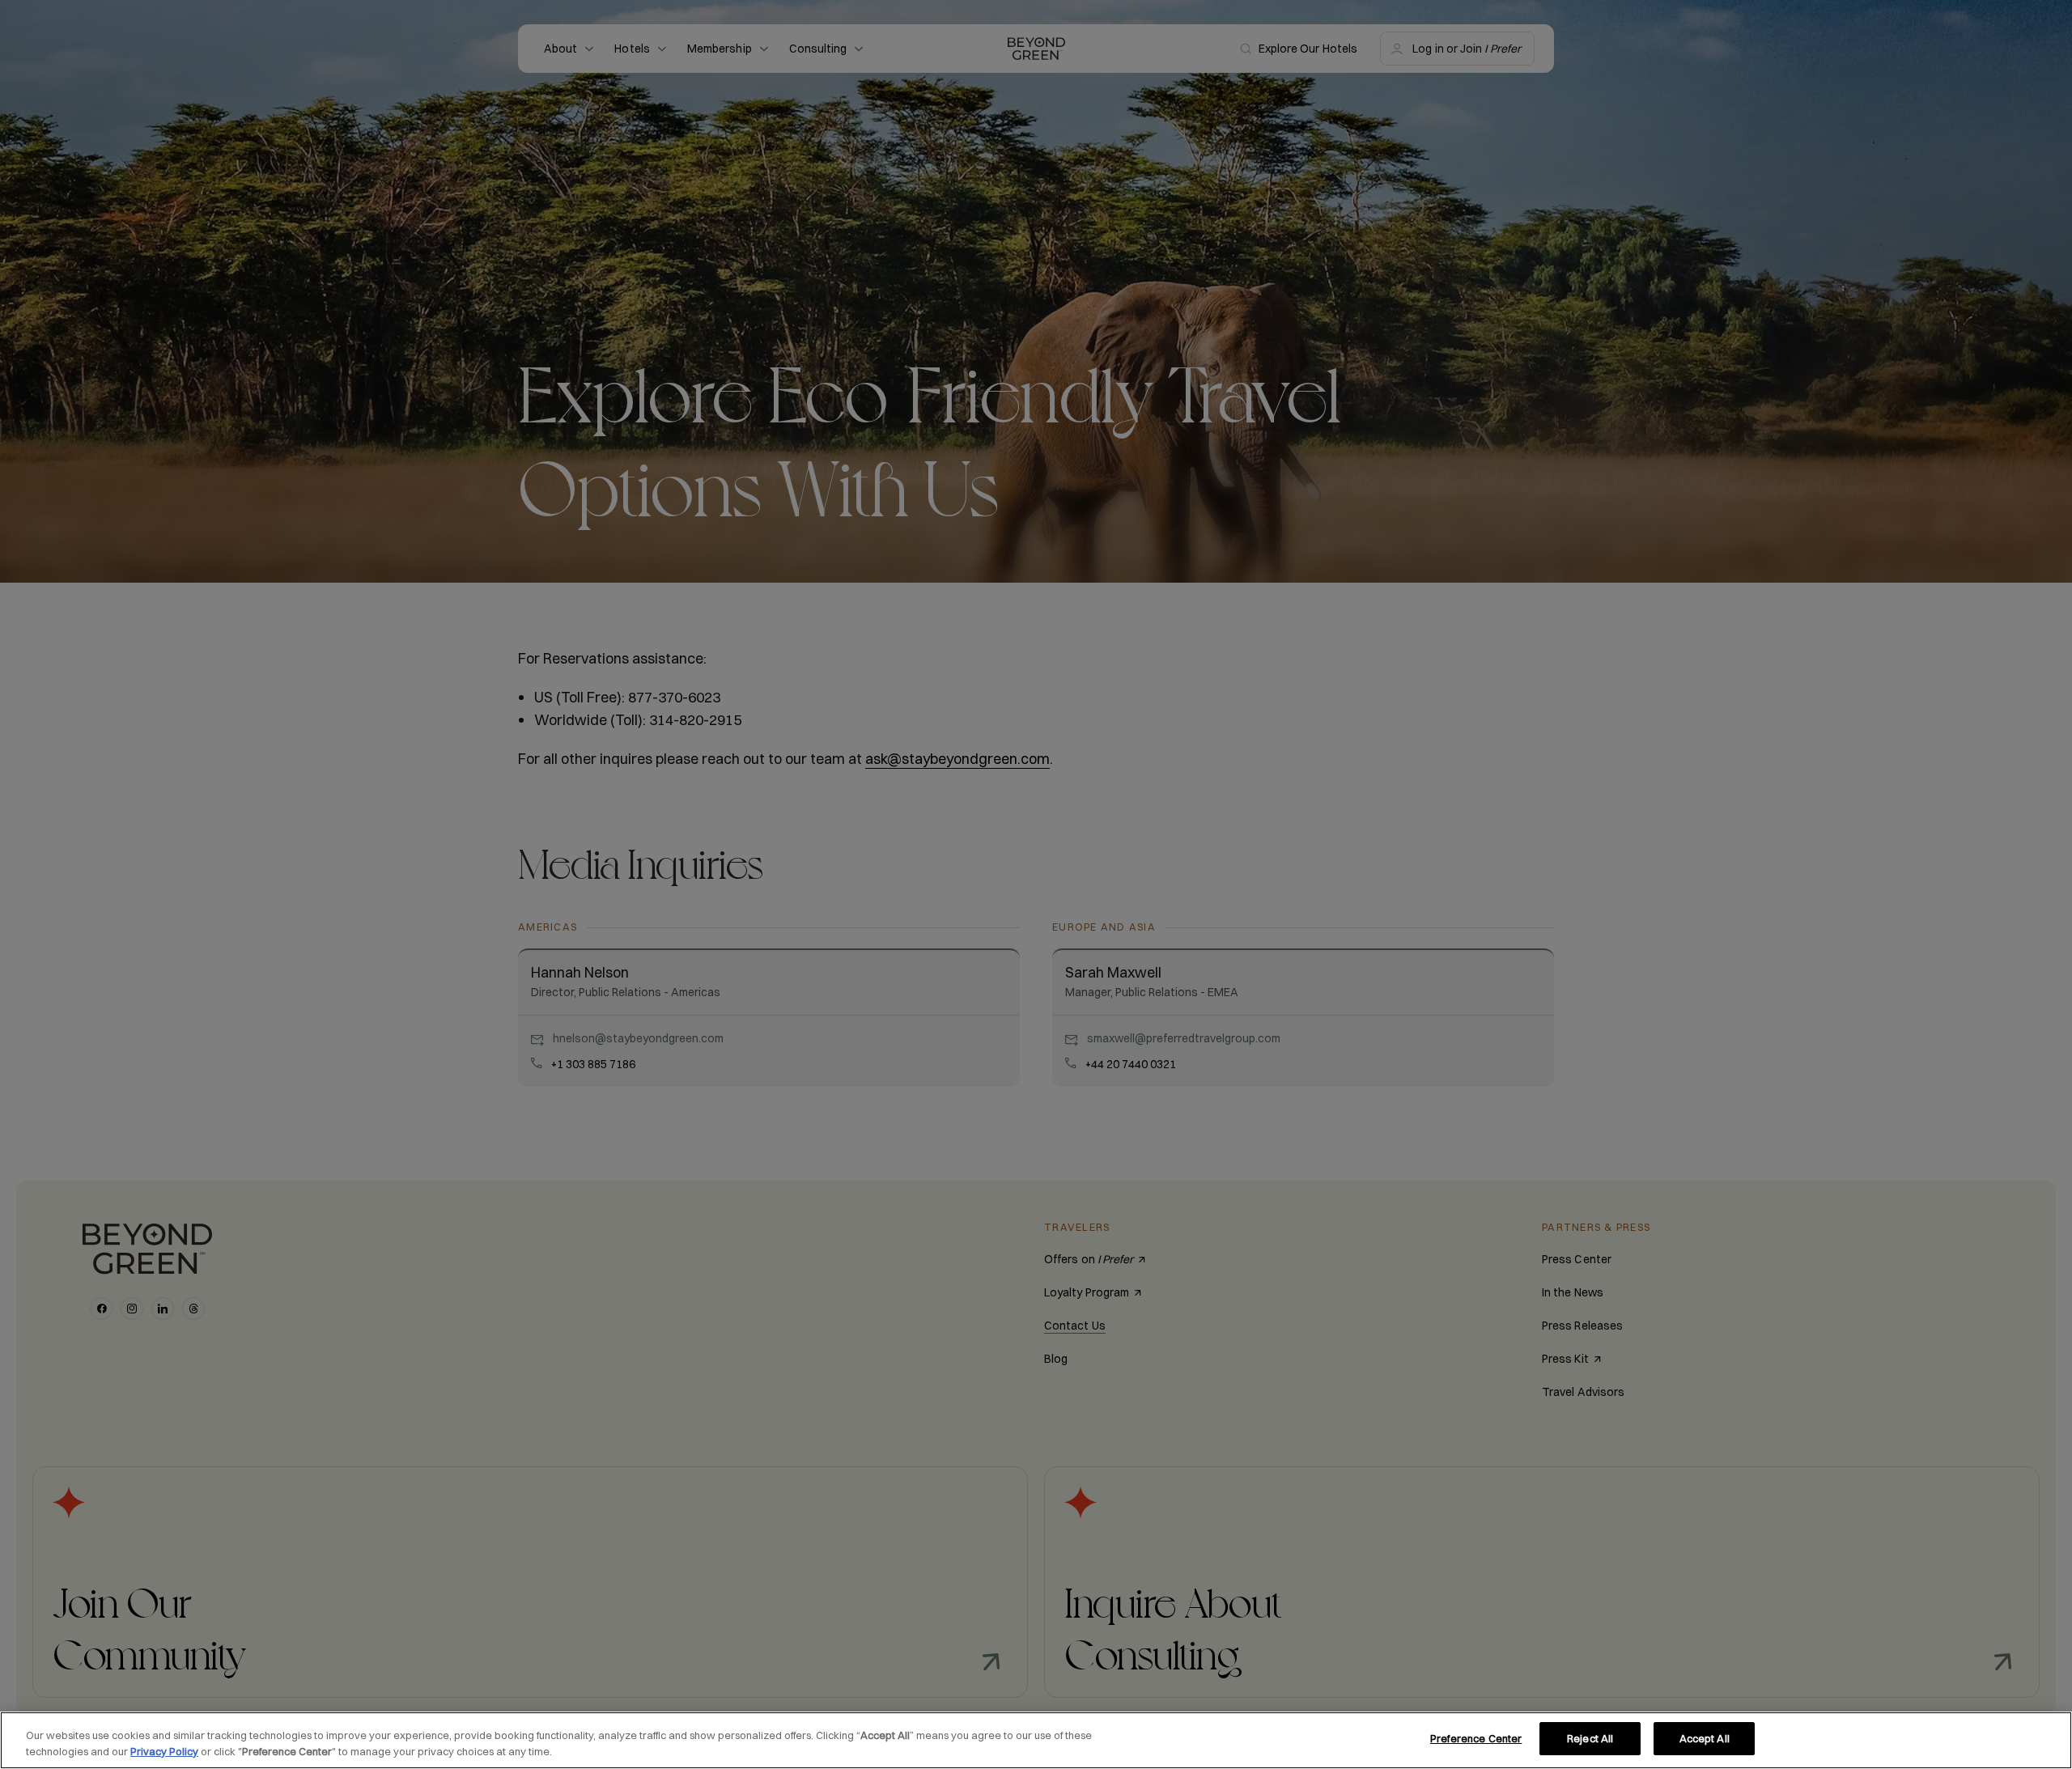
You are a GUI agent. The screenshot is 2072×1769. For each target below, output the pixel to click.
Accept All (1705, 1738)
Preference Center (1476, 1738)
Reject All (1590, 1738)
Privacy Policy (164, 1751)
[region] (1036, 1740)
